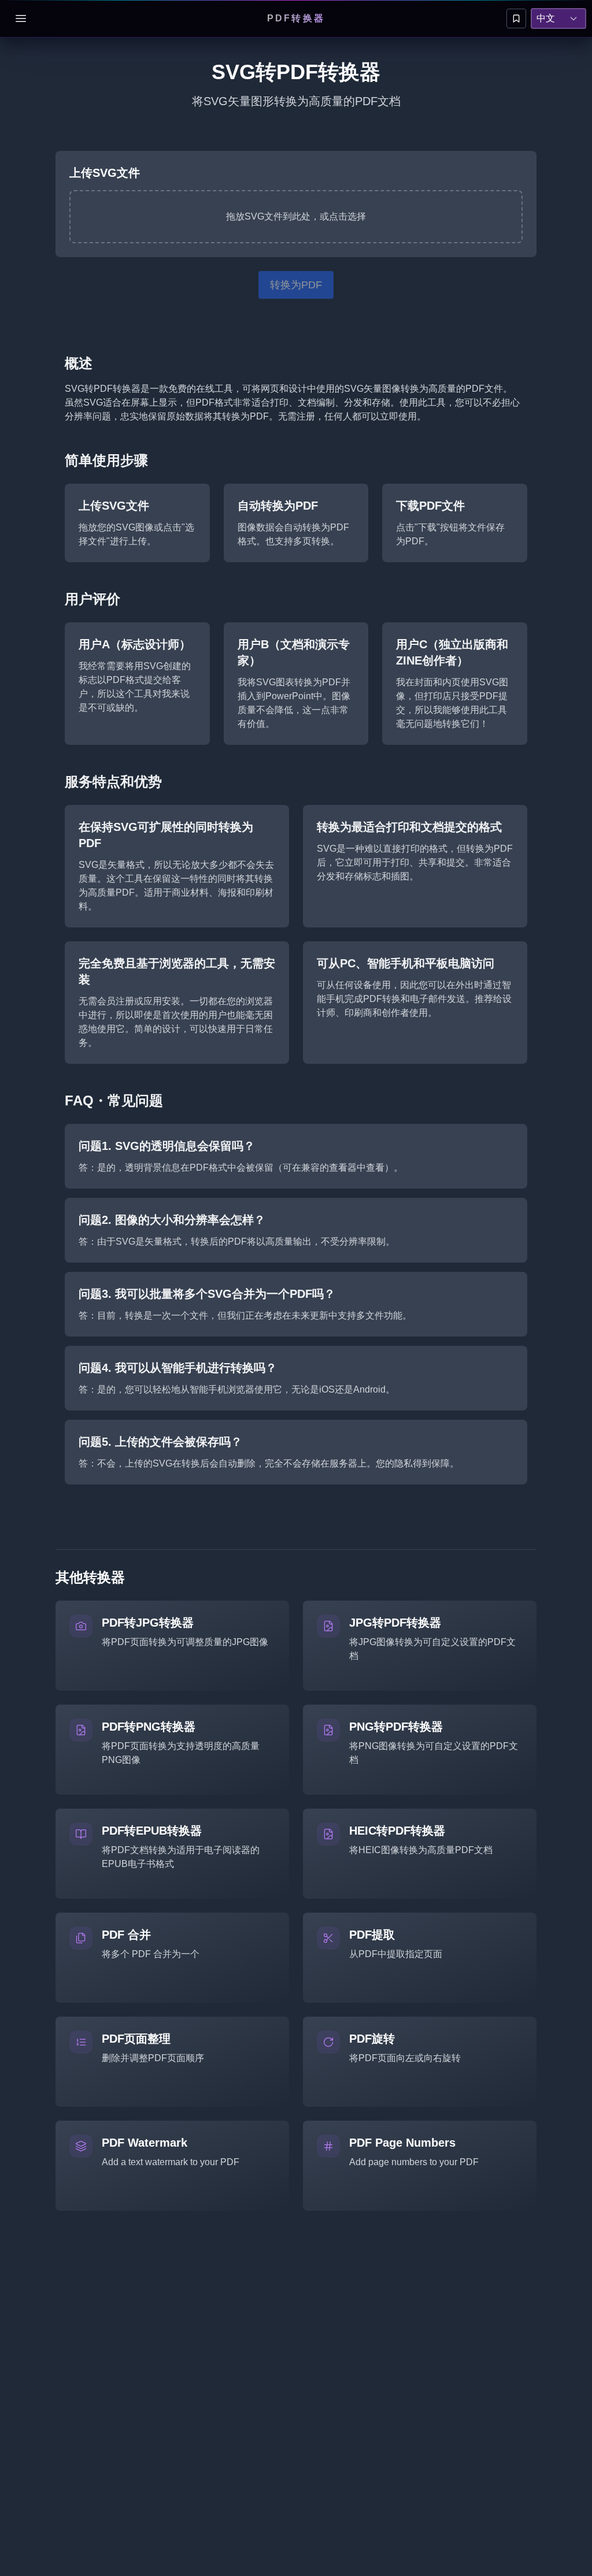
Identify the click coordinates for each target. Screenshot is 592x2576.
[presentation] (296, 217)
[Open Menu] (21, 18)
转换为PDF (296, 285)
